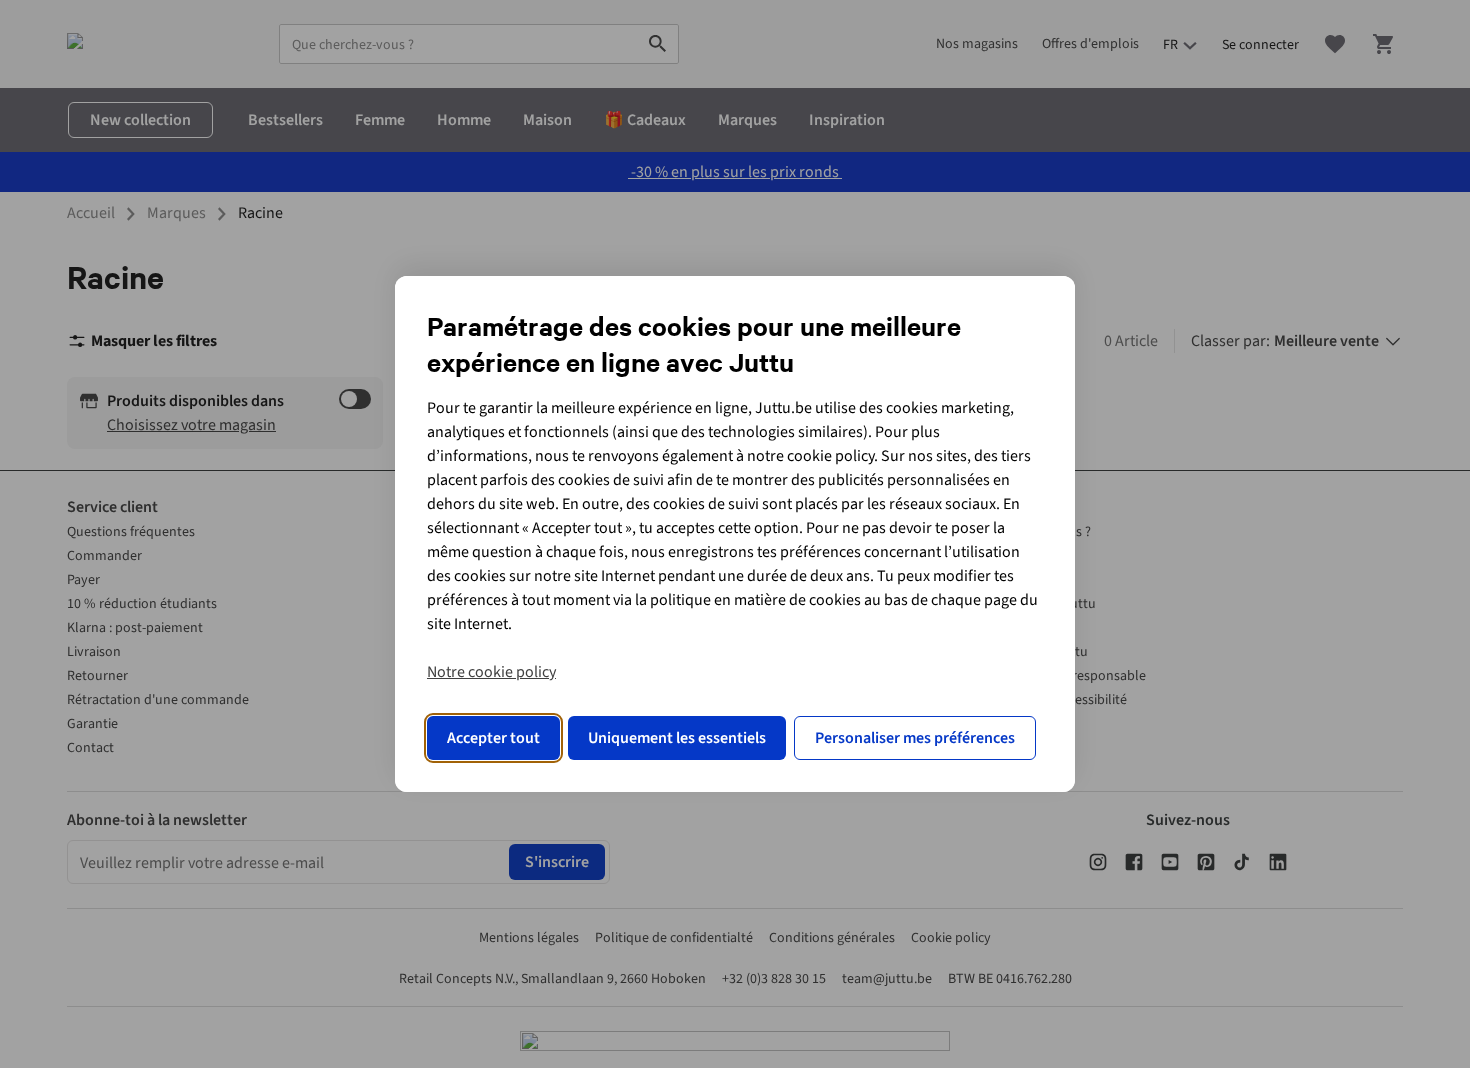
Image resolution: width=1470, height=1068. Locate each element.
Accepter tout (493, 738)
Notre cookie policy (491, 672)
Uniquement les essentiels (677, 738)
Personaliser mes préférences (915, 738)
